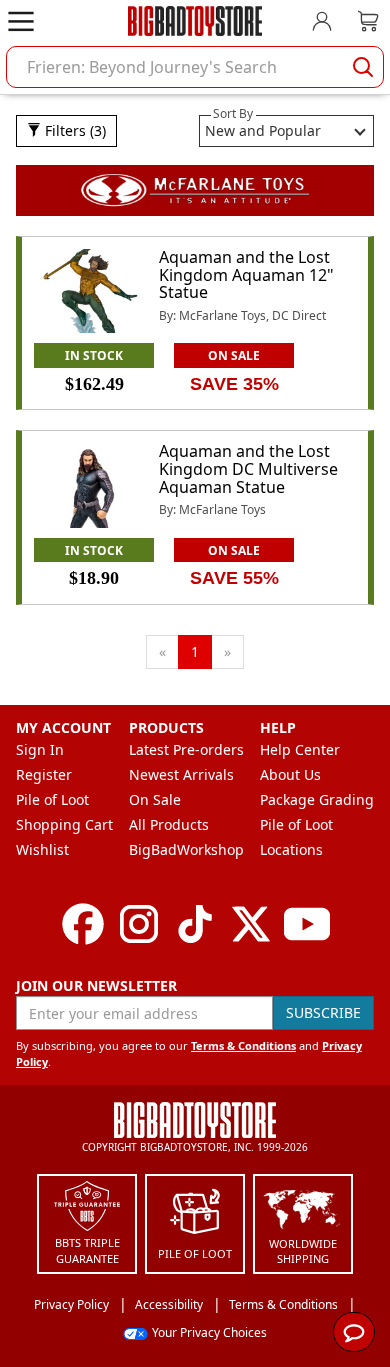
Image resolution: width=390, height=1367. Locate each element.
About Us (290, 774)
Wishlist (42, 849)
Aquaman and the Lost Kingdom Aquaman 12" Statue (246, 274)
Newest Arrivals (181, 774)
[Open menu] (21, 21)
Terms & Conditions (243, 1045)
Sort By (233, 113)
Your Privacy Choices (209, 1332)
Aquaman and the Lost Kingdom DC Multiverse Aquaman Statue (248, 468)
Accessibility (169, 1304)
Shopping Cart (64, 824)
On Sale (155, 799)
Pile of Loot (52, 799)
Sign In (40, 749)
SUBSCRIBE (323, 1012)
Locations (291, 849)
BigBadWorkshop (186, 849)
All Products (169, 824)
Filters (73, 130)
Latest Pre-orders (186, 749)
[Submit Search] (363, 67)
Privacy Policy (71, 1304)
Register (44, 774)
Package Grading (317, 799)
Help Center (300, 749)
